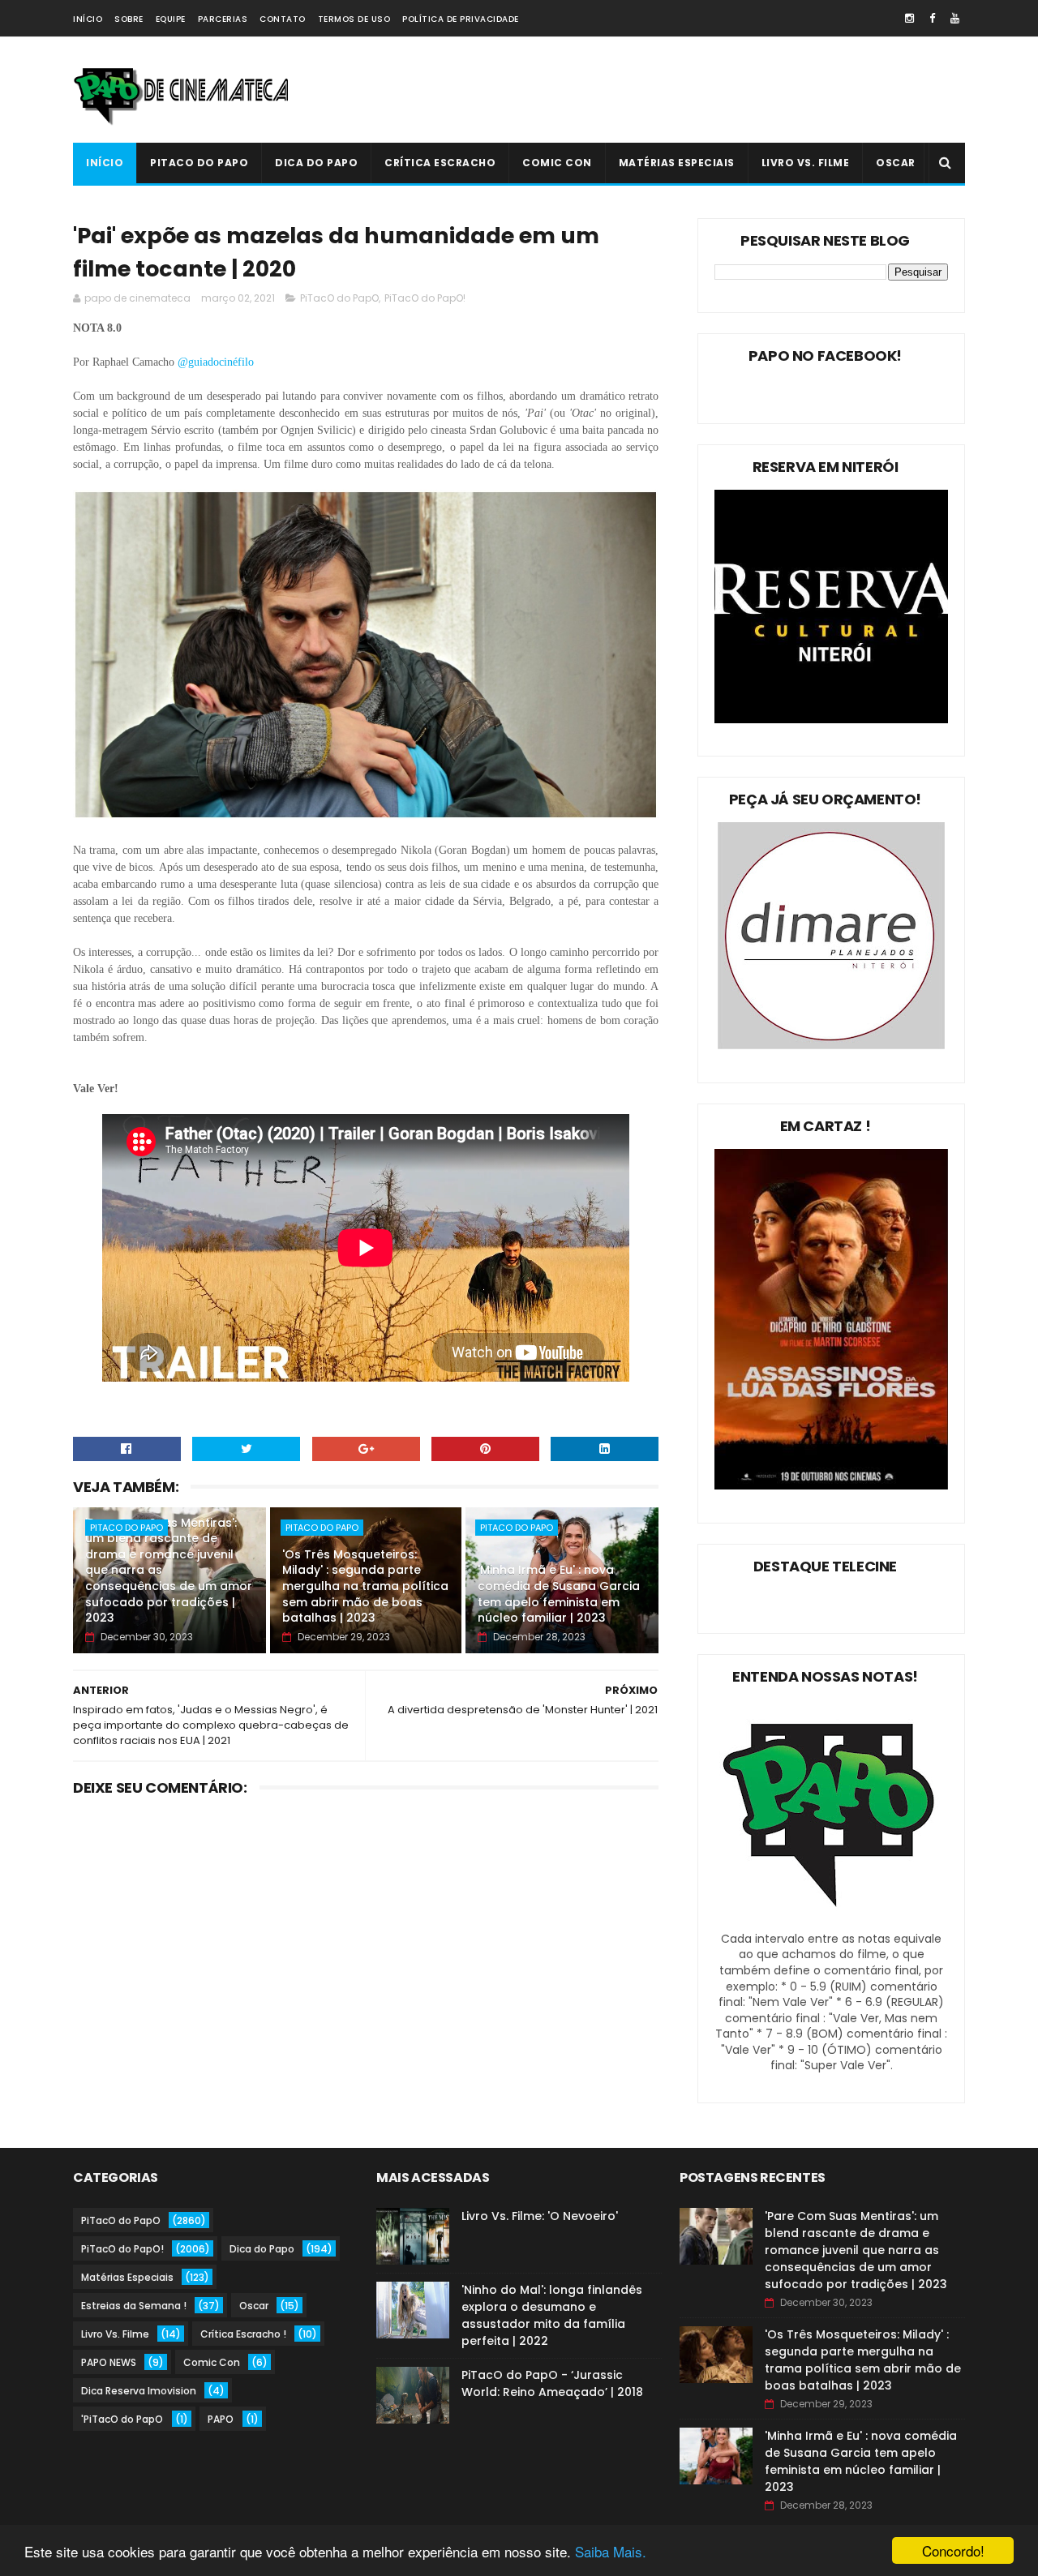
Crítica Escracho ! (243, 2334)
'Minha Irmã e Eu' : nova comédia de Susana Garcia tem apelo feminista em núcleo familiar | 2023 (559, 1594)
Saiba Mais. (611, 2551)
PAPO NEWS (109, 2362)
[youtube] (955, 18)
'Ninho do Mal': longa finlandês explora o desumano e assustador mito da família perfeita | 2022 (552, 2315)
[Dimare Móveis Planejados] (831, 1045)
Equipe (171, 19)
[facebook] (932, 18)
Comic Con (557, 163)
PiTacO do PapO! (425, 298)
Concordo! (953, 2550)
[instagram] (909, 18)
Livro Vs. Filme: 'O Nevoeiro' (540, 2216)
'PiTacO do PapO (122, 2419)
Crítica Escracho (440, 163)
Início (88, 19)
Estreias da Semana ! (134, 2306)
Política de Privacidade (461, 19)
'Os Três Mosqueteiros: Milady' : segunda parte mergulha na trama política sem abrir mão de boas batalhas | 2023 (365, 1586)
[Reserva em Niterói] (831, 719)
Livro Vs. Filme (806, 163)
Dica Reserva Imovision (139, 2391)
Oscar (896, 163)
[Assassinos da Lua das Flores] (831, 1485)
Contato (283, 19)
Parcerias (223, 19)
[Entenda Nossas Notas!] (831, 1922)
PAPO (221, 2419)
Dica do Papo (316, 163)
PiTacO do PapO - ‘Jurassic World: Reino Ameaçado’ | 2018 (552, 2383)
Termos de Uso (354, 19)
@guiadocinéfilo (217, 362)
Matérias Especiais (677, 163)
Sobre (129, 19)
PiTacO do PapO (199, 163)
